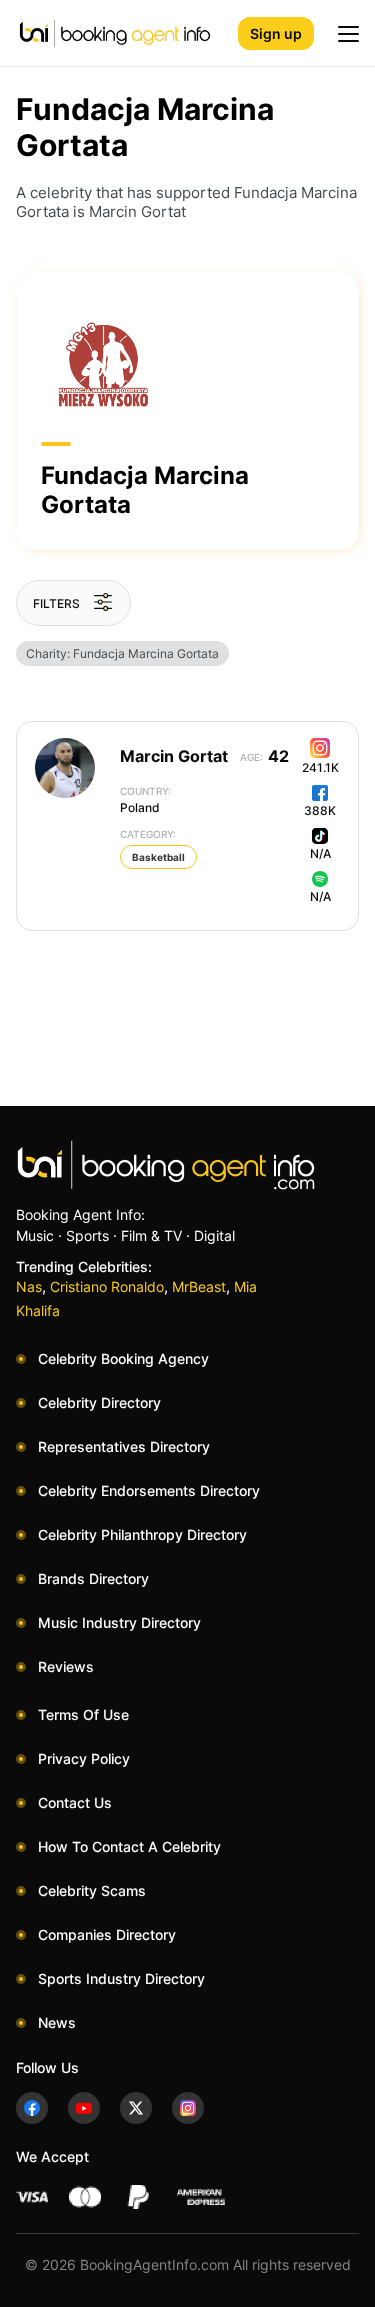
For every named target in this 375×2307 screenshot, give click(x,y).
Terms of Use (83, 1714)
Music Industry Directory (119, 1622)
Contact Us (75, 1802)
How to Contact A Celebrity (129, 1846)
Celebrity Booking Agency (123, 1358)
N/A (320, 853)
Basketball (158, 857)
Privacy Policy (84, 1758)
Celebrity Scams (92, 1890)
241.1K (320, 767)
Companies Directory (107, 1934)
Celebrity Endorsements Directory (149, 1490)
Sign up (276, 33)
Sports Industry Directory (121, 1978)
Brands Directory (93, 1578)
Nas (29, 1286)
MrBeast (199, 1286)
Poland (145, 800)
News (57, 2022)
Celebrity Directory (99, 1402)
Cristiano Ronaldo (107, 1286)
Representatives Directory (124, 1446)
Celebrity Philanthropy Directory (142, 1534)
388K (320, 810)
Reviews (66, 1666)
